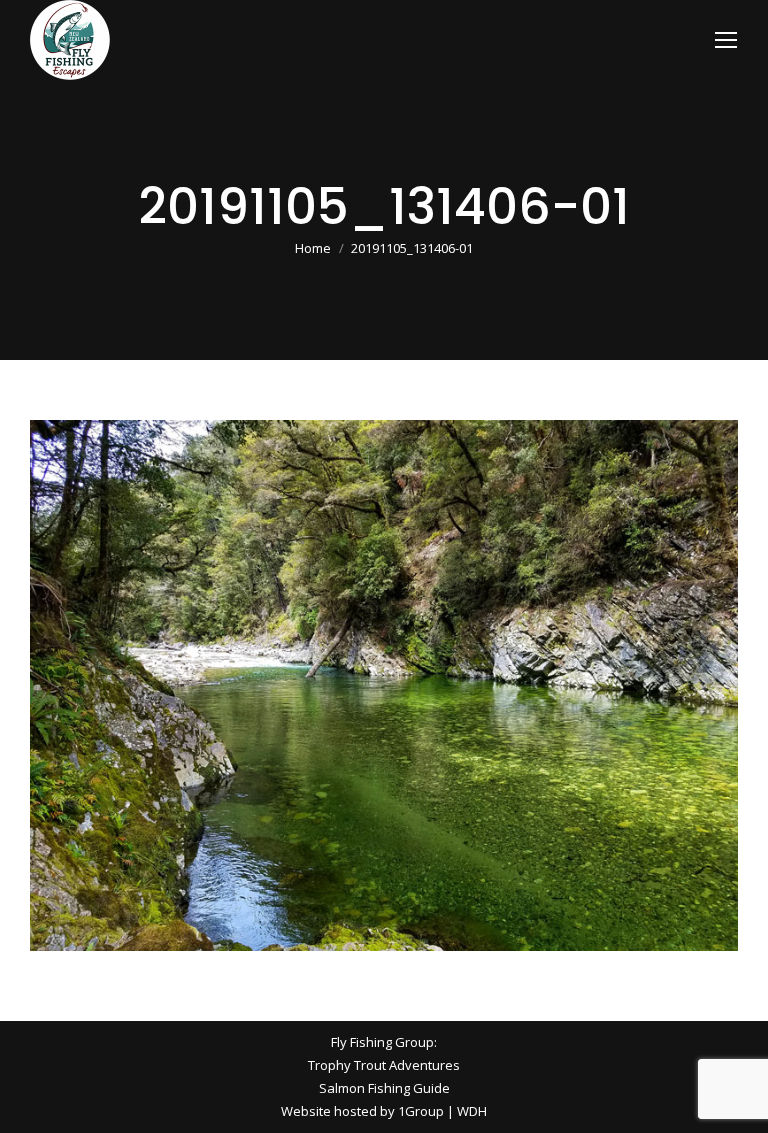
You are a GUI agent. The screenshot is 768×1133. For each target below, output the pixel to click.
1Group (421, 1111)
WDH (472, 1111)
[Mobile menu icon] (726, 40)
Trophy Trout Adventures (384, 1065)
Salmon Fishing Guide (384, 1088)
